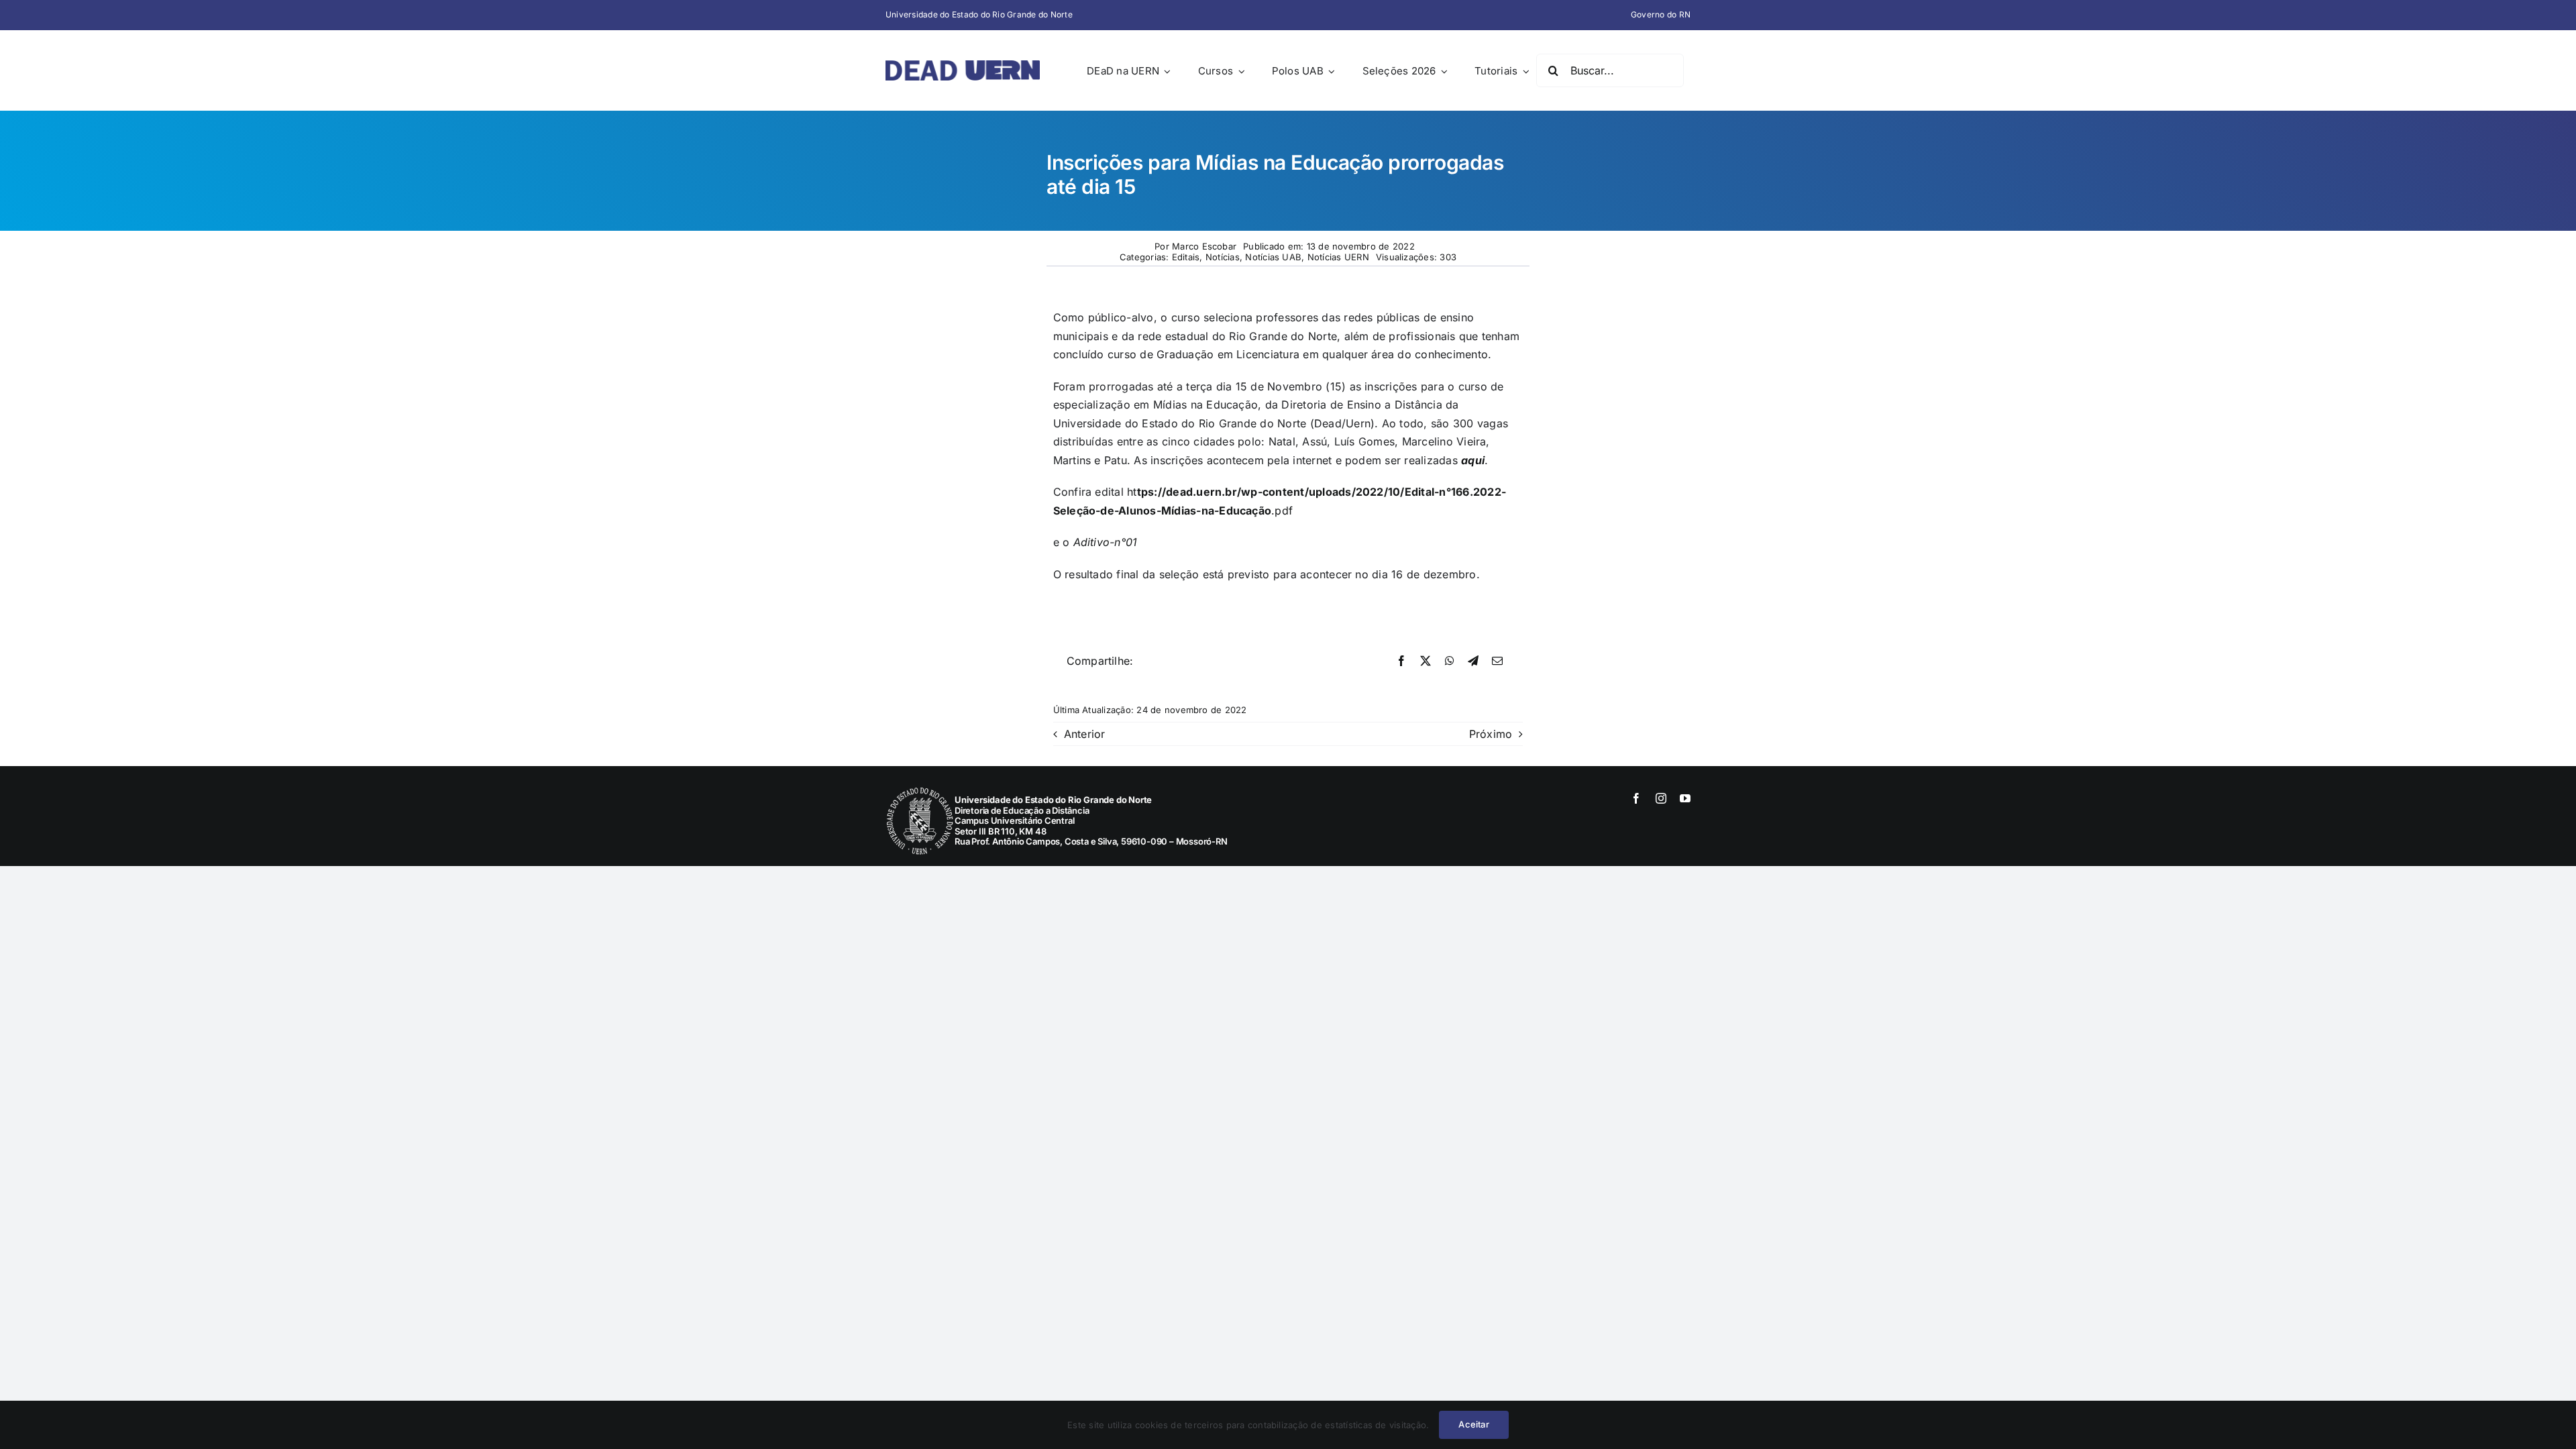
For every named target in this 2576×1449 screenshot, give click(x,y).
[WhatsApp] (1450, 661)
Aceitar (1473, 1424)
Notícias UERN (1338, 257)
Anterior (1085, 734)
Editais (1186, 257)
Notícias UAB (1273, 257)
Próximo (1491, 734)
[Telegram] (1473, 661)
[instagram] (1661, 798)
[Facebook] (1401, 661)
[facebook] (1636, 798)
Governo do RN (1661, 14)
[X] (1426, 661)
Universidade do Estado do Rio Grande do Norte (979, 14)
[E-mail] (1497, 661)
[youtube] (1685, 798)
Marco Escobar (1204, 246)
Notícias (1223, 257)
